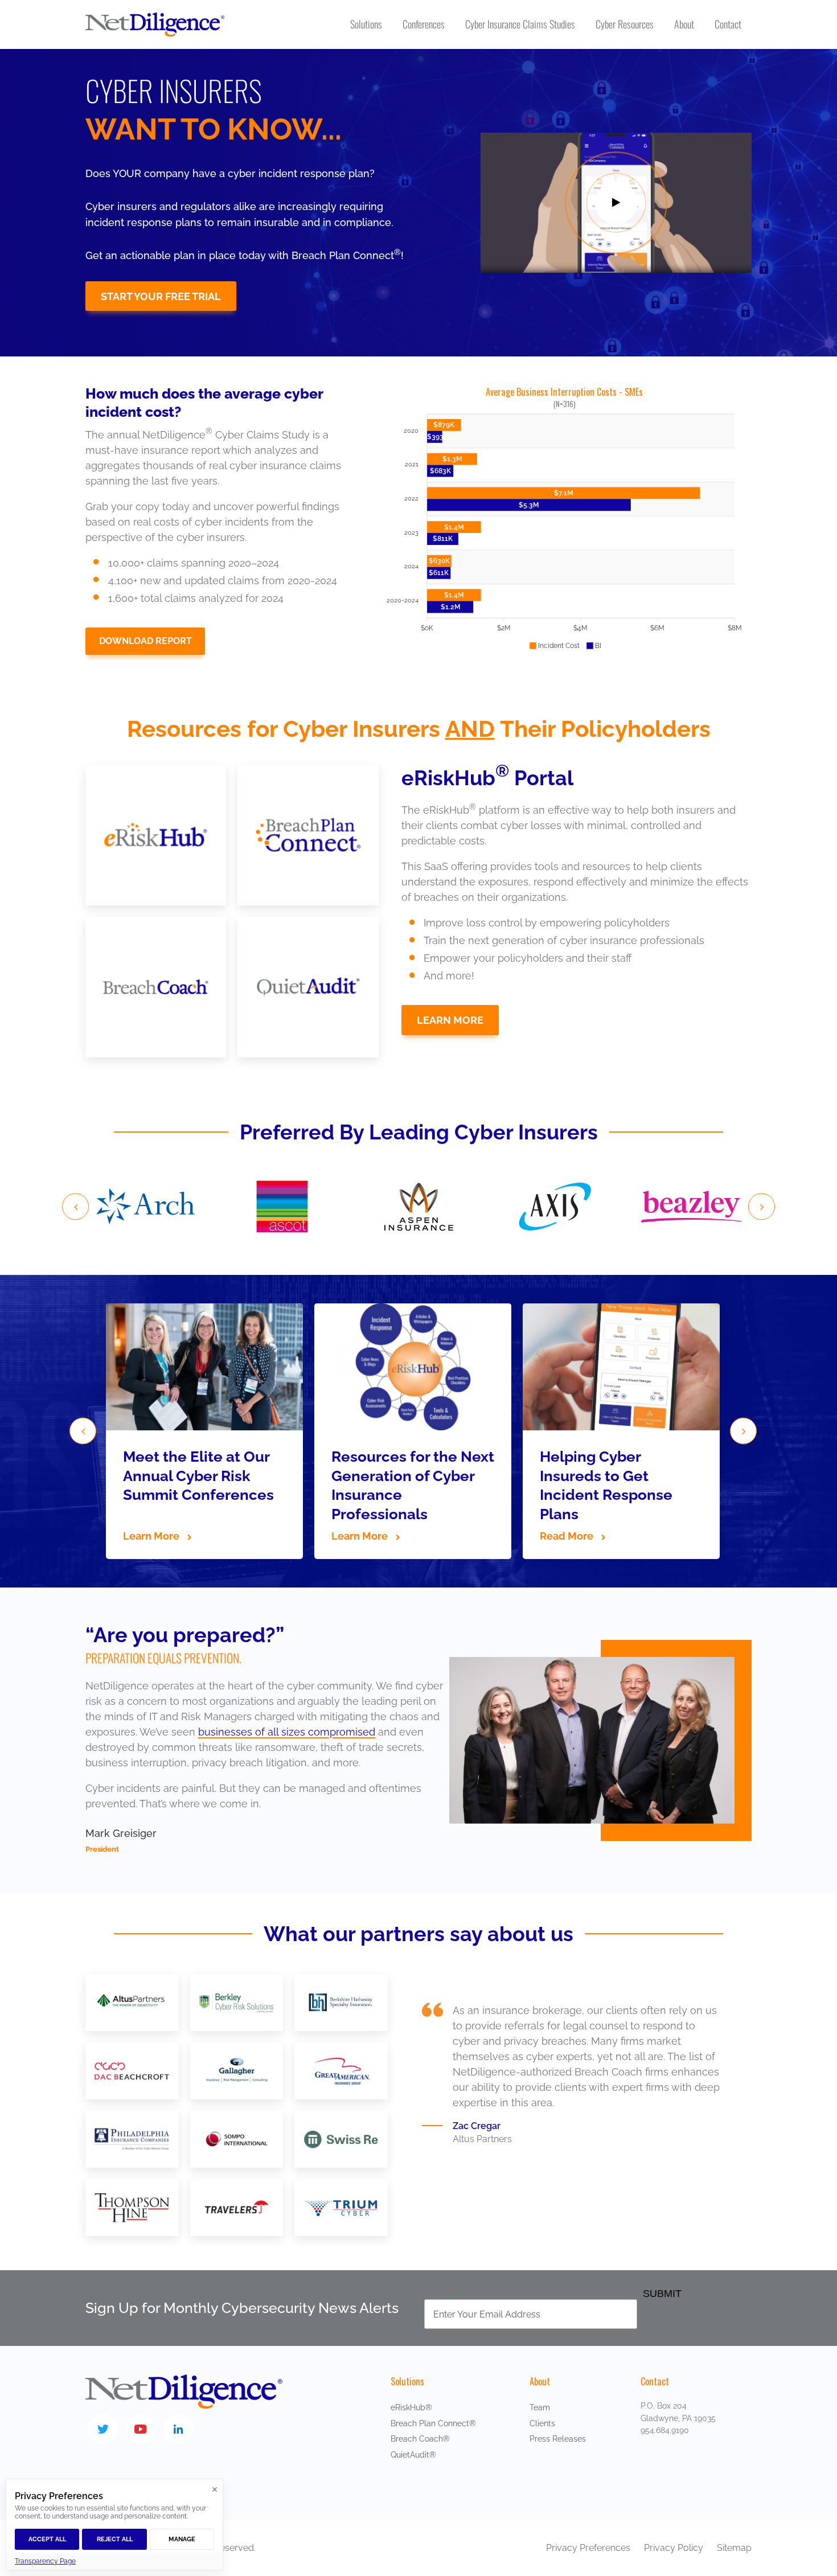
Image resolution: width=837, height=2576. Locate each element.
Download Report (145, 641)
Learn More (450, 1020)
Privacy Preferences (588, 2548)
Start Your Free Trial (161, 296)
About (540, 2381)
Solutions (407, 2381)
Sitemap (734, 2548)
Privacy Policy (675, 2548)
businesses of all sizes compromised (287, 1732)
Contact (655, 2381)
